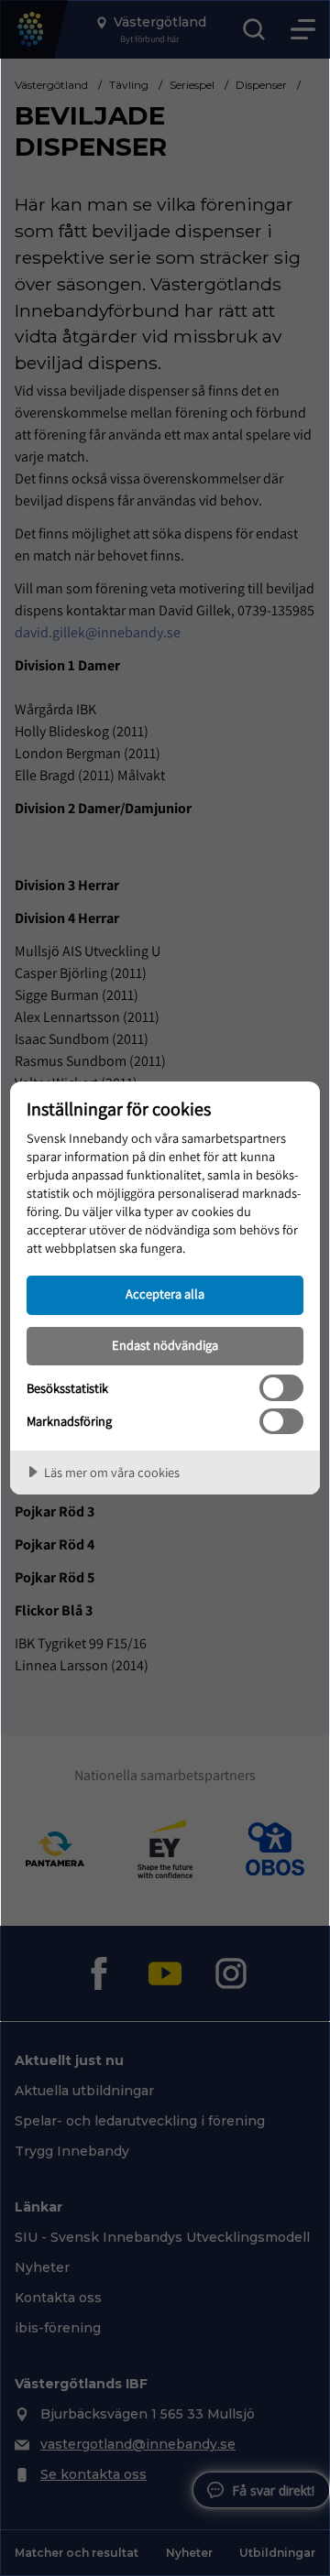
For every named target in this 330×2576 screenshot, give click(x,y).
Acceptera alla (165, 1293)
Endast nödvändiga (165, 1345)
